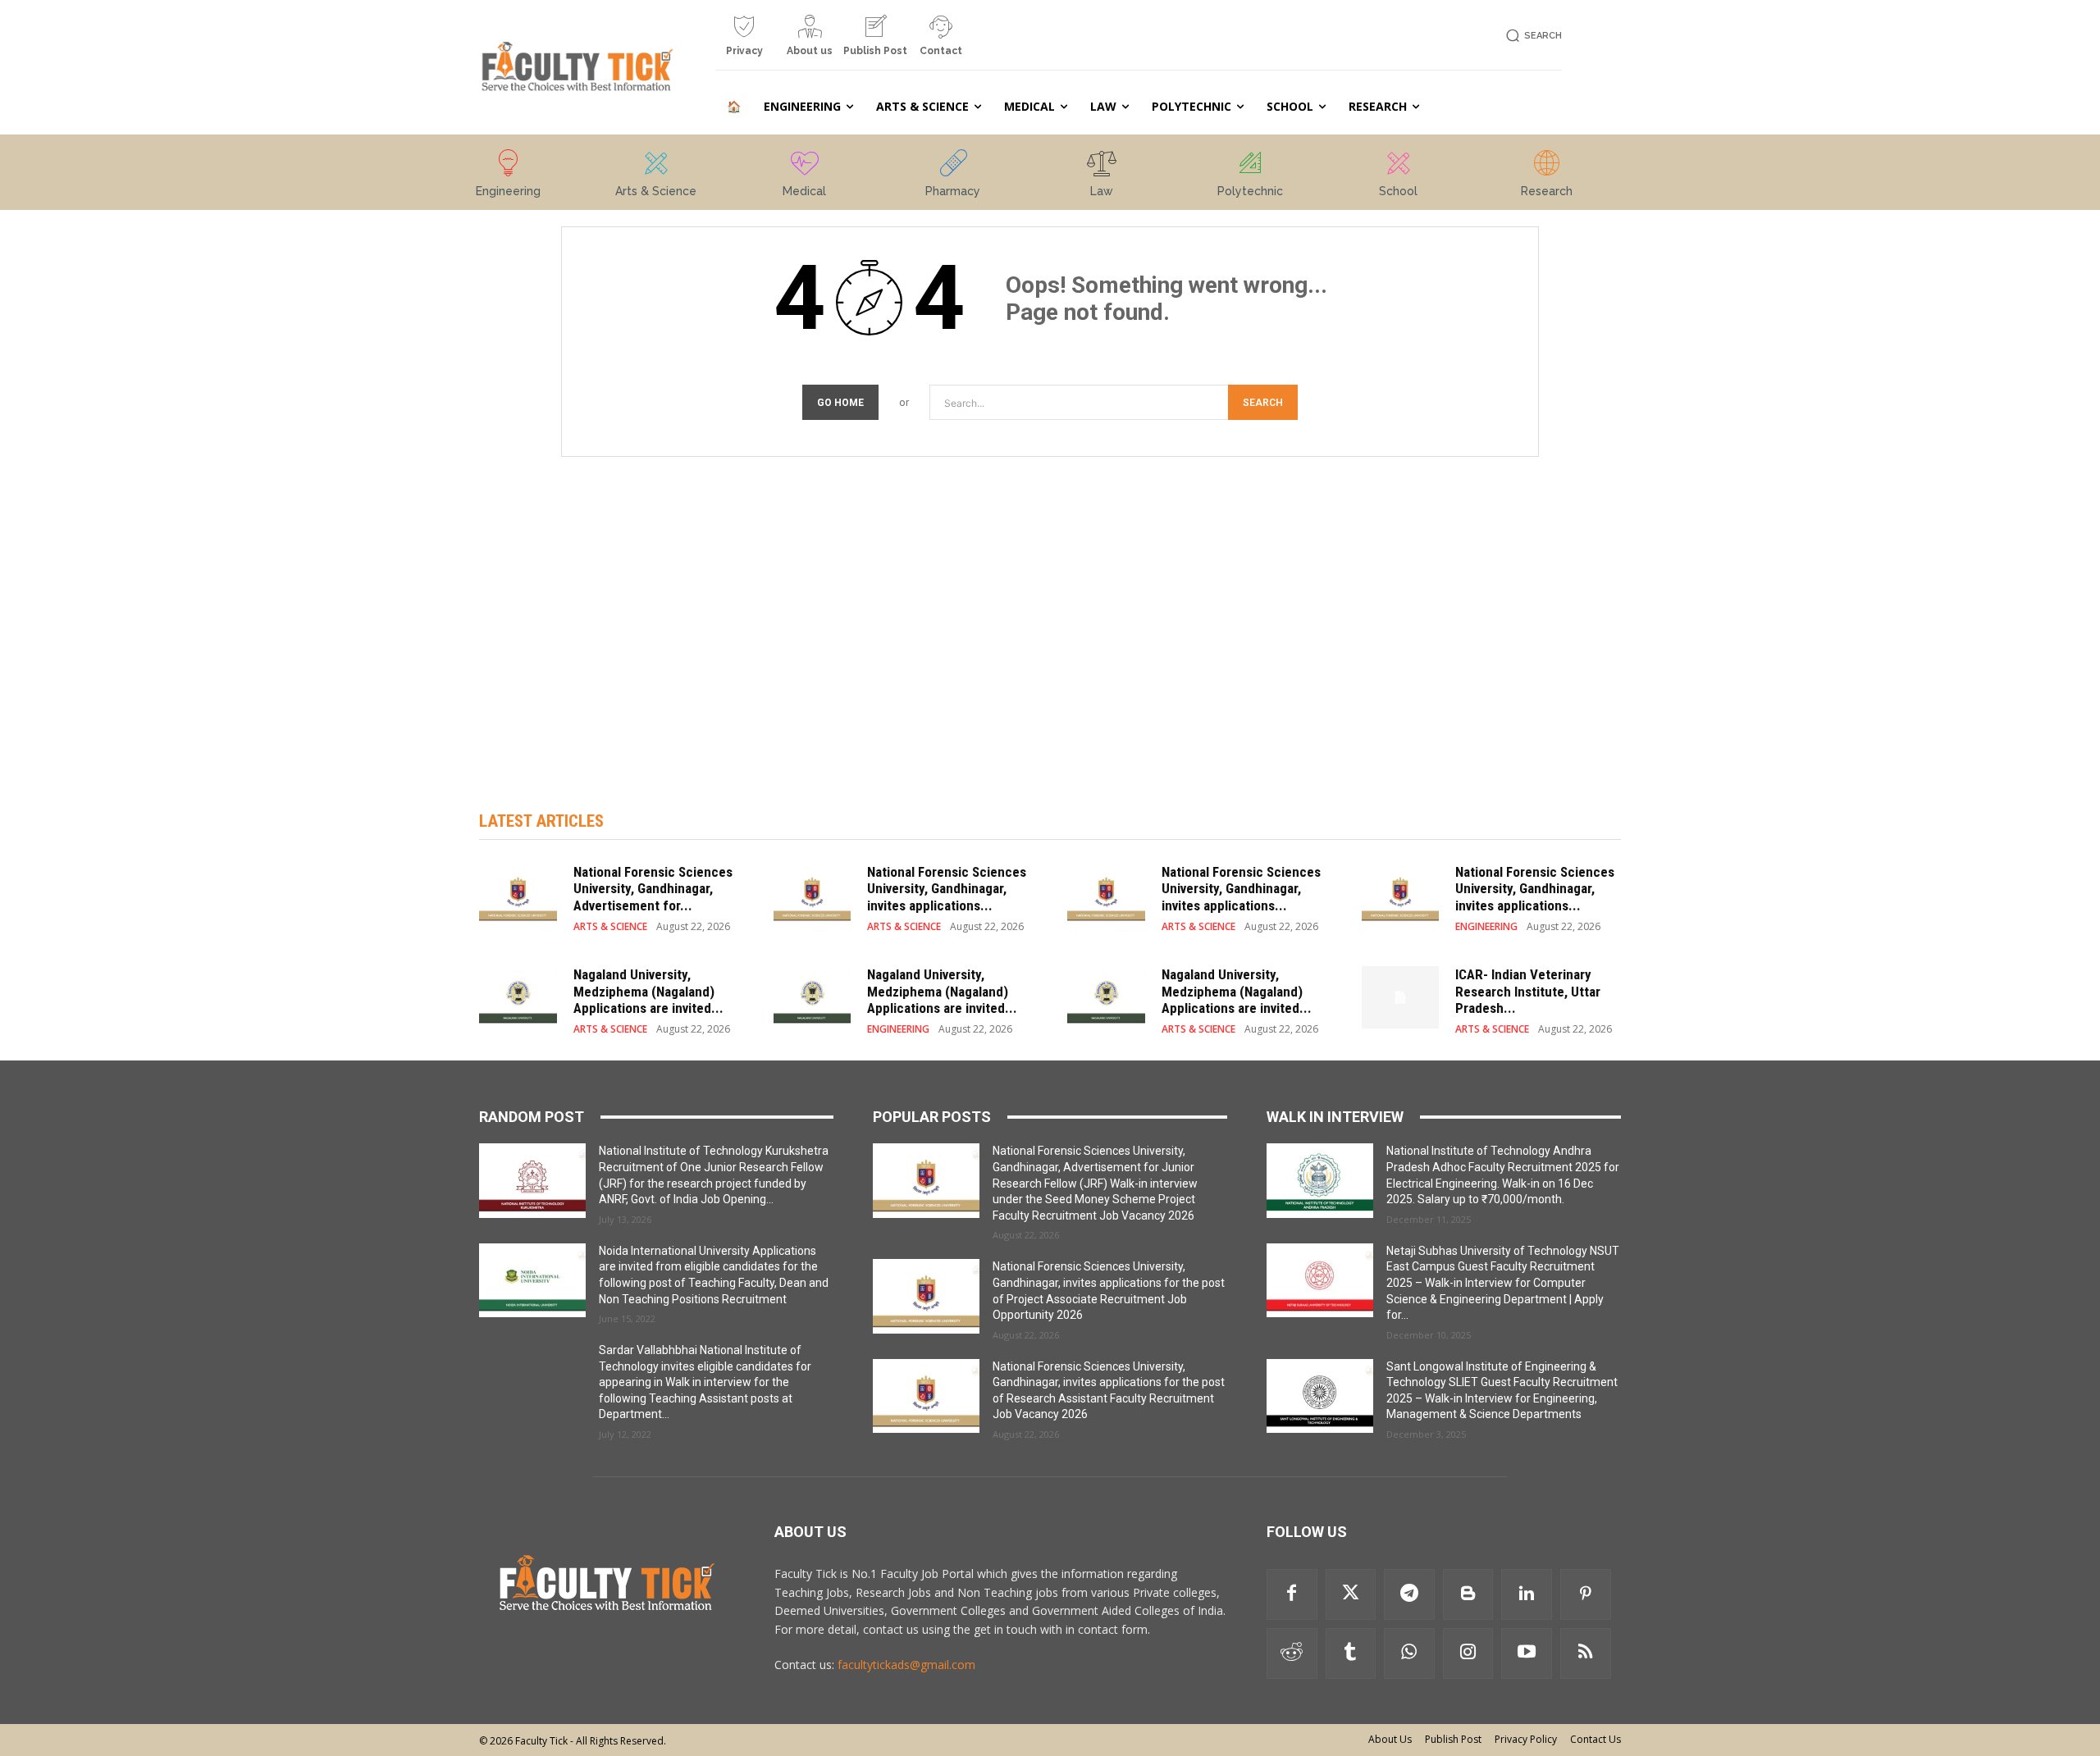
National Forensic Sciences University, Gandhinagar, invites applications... (947, 889)
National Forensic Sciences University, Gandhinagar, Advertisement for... (653, 889)
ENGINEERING (1486, 927)
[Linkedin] (1527, 1594)
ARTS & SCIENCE (610, 927)
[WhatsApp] (1409, 1653)
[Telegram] (1409, 1594)
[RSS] (1586, 1653)
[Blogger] (1468, 1594)
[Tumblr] (1351, 1653)
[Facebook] (1292, 1594)
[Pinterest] (1586, 1594)
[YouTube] (1527, 1653)
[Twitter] (1351, 1594)
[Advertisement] (1050, 617)
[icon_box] (744, 42)
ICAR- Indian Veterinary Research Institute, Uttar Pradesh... (1528, 991)
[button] (1531, 36)
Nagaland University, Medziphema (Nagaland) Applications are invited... (648, 991)
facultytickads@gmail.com (906, 1665)
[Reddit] (1292, 1653)
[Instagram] (1468, 1653)
